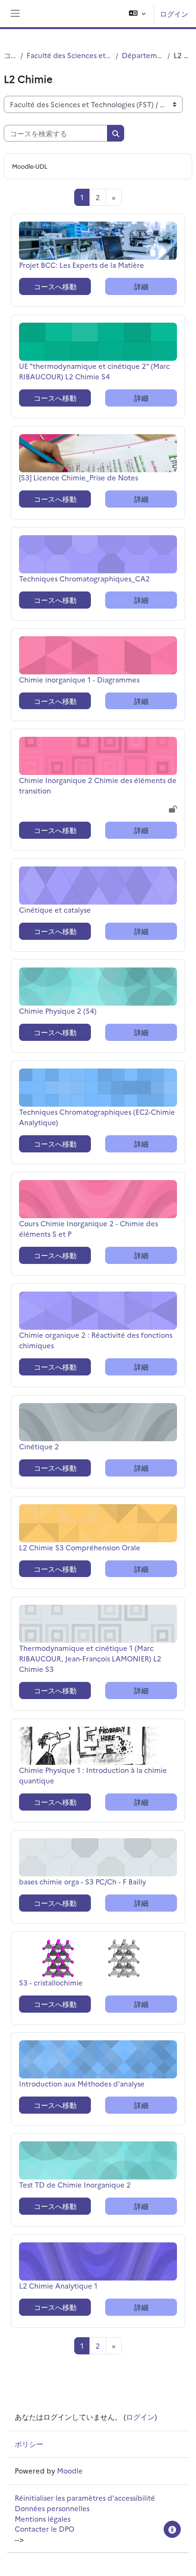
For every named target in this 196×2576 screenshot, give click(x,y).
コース (10, 55)
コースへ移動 (55, 286)
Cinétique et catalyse (55, 910)
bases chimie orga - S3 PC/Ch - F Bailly (83, 1881)
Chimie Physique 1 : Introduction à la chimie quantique (93, 1775)
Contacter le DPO (44, 2529)
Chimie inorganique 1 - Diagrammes (79, 679)
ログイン (174, 14)
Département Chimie (143, 55)
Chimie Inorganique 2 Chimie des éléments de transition (98, 785)
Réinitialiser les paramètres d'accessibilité (85, 2498)
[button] (137, 14)
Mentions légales (43, 2519)
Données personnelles (52, 2508)
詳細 (141, 286)
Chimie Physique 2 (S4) (58, 1011)
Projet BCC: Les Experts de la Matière (82, 265)
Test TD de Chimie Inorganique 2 (75, 2184)
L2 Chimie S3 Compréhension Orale (80, 1547)
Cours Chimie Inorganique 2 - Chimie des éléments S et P (88, 1228)
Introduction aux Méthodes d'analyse (82, 2083)
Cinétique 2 (39, 1446)
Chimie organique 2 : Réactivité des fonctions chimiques (96, 1340)
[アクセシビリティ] (172, 2529)
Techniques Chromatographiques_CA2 (84, 578)
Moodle (70, 2470)
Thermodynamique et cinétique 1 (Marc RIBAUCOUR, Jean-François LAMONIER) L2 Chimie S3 (90, 1658)
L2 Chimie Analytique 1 (58, 2286)
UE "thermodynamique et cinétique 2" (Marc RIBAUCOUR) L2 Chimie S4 (94, 371)
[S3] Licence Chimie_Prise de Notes (78, 477)
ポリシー (29, 2444)
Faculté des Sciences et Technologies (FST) (69, 55)
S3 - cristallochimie (51, 1982)
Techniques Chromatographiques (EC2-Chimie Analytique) (97, 1117)
